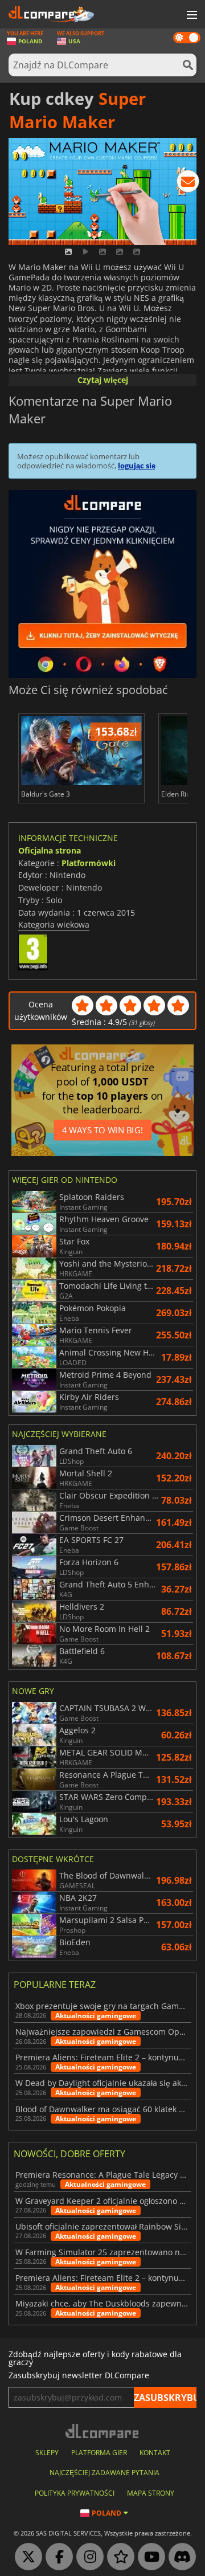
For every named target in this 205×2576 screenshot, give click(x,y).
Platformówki (89, 863)
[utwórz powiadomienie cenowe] (188, 183)
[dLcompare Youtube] (149, 2557)
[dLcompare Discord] (179, 2557)
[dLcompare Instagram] (87, 2557)
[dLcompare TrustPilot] (118, 2557)
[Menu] (191, 15)
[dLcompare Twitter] (26, 2557)
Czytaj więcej (103, 380)
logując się (137, 466)
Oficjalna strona (50, 850)
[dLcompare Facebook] (56, 2557)
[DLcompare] (103, 2431)
